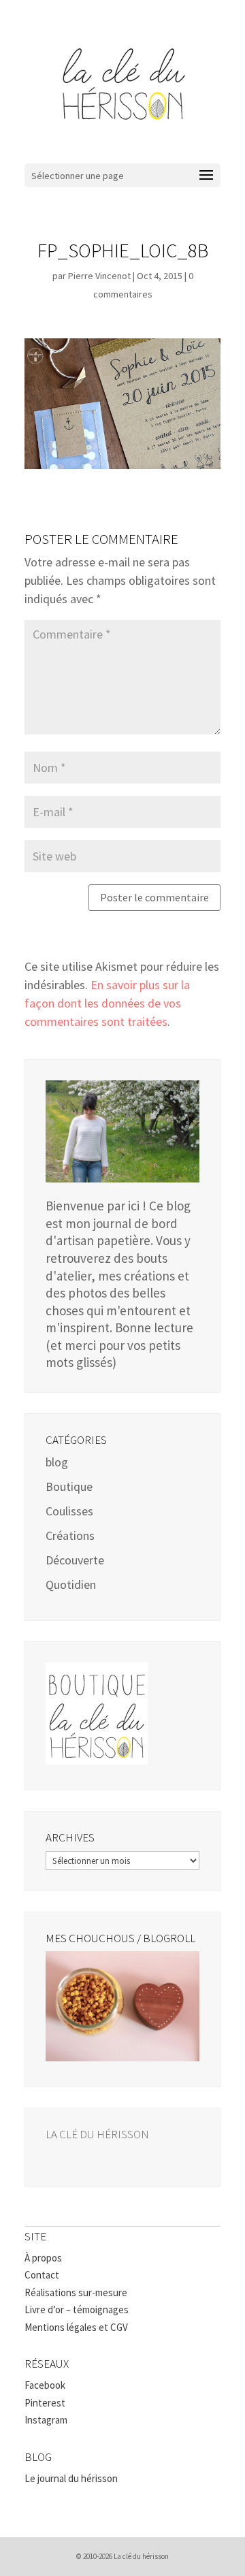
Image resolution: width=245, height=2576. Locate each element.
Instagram (46, 2420)
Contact (42, 2275)
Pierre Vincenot (99, 276)
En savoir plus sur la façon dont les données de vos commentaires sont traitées (107, 1003)
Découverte (75, 1560)
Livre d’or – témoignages (77, 2309)
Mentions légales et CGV (76, 2327)
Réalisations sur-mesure (76, 2292)
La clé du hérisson (97, 2134)
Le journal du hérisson (71, 2478)
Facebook (45, 2385)
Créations (70, 1535)
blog (57, 1462)
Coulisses (69, 1511)
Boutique (69, 1486)
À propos (43, 2258)
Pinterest (45, 2403)
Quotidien (71, 1584)
